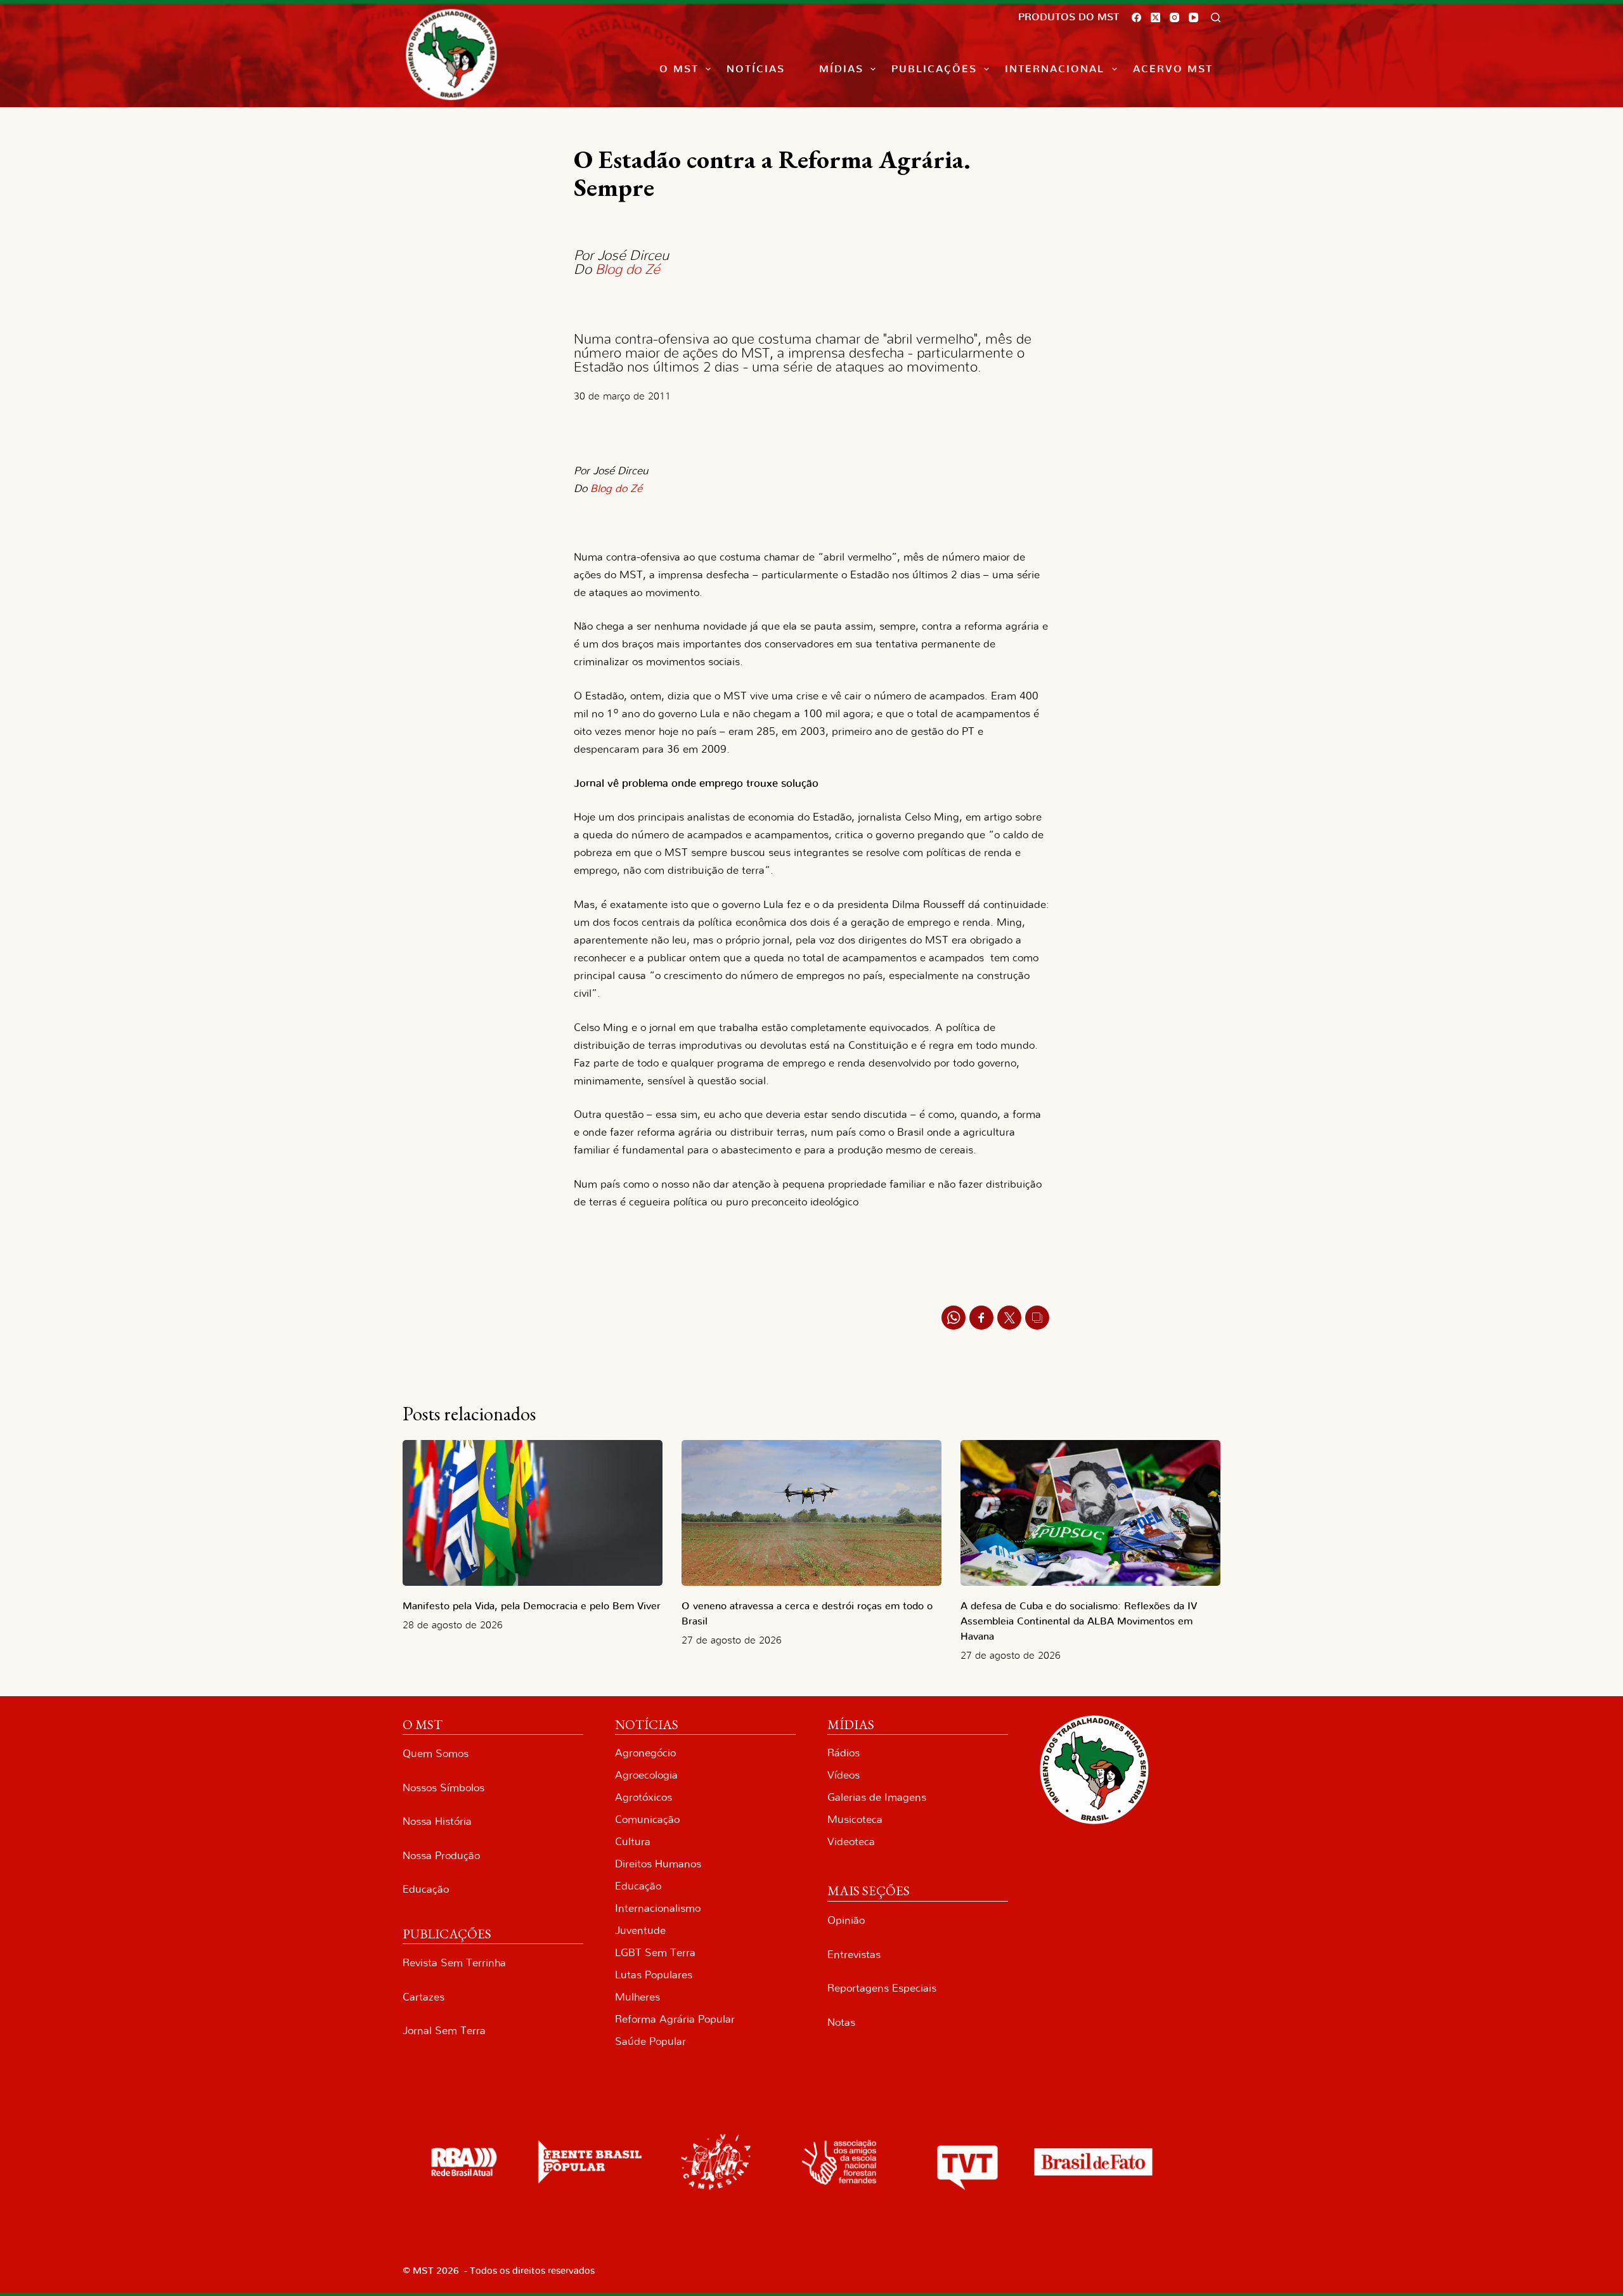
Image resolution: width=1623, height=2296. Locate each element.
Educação (426, 1889)
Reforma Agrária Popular (675, 2019)
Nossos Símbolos (443, 1788)
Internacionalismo (658, 1908)
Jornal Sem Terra (444, 2031)
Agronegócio (645, 1753)
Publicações (934, 69)
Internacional (1055, 69)
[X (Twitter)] (1155, 17)
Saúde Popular (650, 2041)
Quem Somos (436, 1754)
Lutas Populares (654, 1975)
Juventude (640, 1930)
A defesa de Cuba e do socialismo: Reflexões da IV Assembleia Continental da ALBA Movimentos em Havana (1079, 1621)
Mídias (841, 69)
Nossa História (437, 1821)
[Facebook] (1136, 17)
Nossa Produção (441, 1856)
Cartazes (424, 1997)
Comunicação (647, 1819)
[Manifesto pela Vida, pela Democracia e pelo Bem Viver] (533, 1513)
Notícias (756, 69)
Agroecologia (646, 1775)
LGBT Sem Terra (655, 1953)
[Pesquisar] (1216, 17)
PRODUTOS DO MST (1069, 17)
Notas (841, 2022)
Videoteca (851, 1842)
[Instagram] (1174, 17)
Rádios (844, 1753)
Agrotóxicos (643, 1797)
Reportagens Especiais (882, 1988)
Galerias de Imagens (877, 1797)
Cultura (633, 1842)
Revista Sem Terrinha (454, 1963)
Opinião (846, 1920)
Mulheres (637, 1997)
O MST (679, 69)
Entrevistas (854, 1955)
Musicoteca (855, 1819)
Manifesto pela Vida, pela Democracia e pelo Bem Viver (532, 1606)
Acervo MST (1173, 69)
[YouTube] (1193, 17)
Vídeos (844, 1775)
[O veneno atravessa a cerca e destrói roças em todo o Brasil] (811, 1513)
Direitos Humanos (658, 1864)
